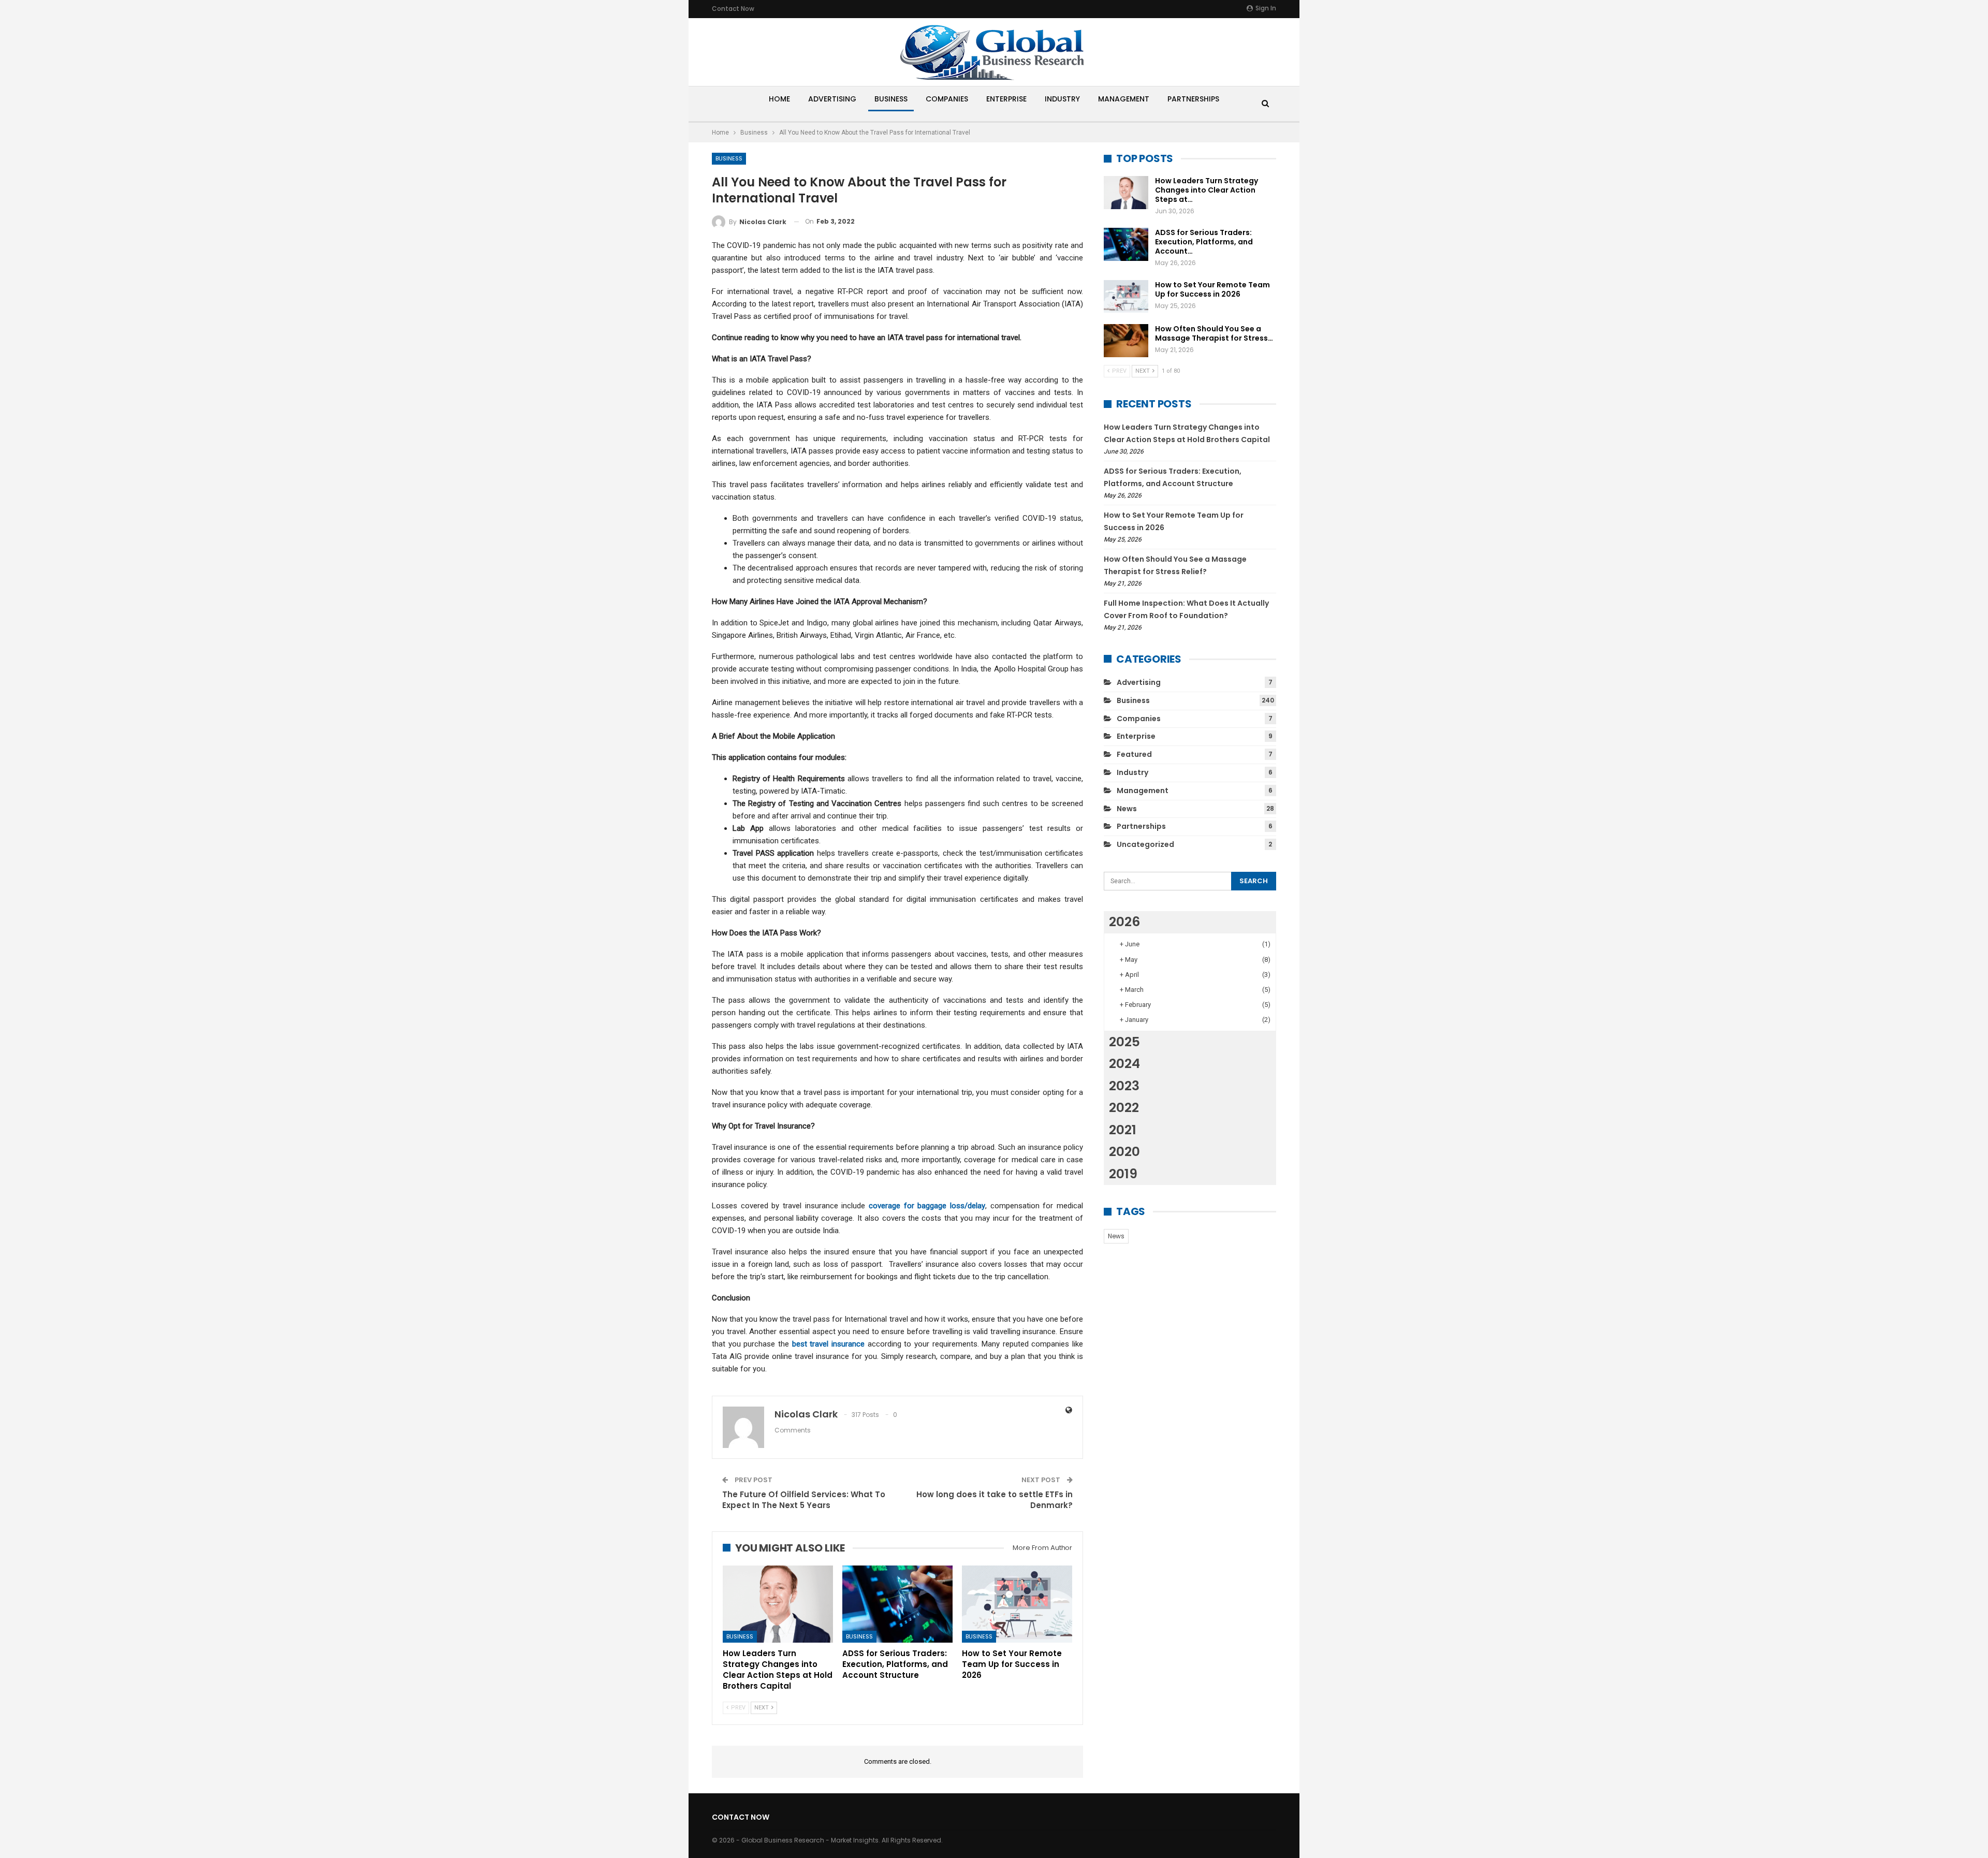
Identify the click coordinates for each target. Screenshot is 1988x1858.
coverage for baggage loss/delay (927, 1206)
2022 (1124, 1108)
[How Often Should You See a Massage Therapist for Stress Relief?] (1126, 341)
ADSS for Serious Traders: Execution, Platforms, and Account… (1204, 242)
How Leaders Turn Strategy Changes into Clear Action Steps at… (1207, 190)
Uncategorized (1145, 844)
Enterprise (1006, 99)
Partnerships (1193, 99)
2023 (1124, 1086)
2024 (1124, 1064)
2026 (1124, 922)
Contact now (733, 9)
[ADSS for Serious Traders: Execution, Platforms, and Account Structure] (897, 1604)
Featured (1134, 754)
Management (1124, 99)
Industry (1062, 99)
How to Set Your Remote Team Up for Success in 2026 (1212, 289)
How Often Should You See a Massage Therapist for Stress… (1214, 333)
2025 (1124, 1042)
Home (779, 99)
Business (891, 99)
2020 (1124, 1152)
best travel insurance (828, 1344)
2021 (1123, 1130)
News (1127, 809)
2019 (1123, 1174)
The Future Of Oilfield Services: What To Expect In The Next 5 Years (804, 1500)
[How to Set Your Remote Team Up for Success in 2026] (1017, 1604)
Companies (947, 99)
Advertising (832, 99)
